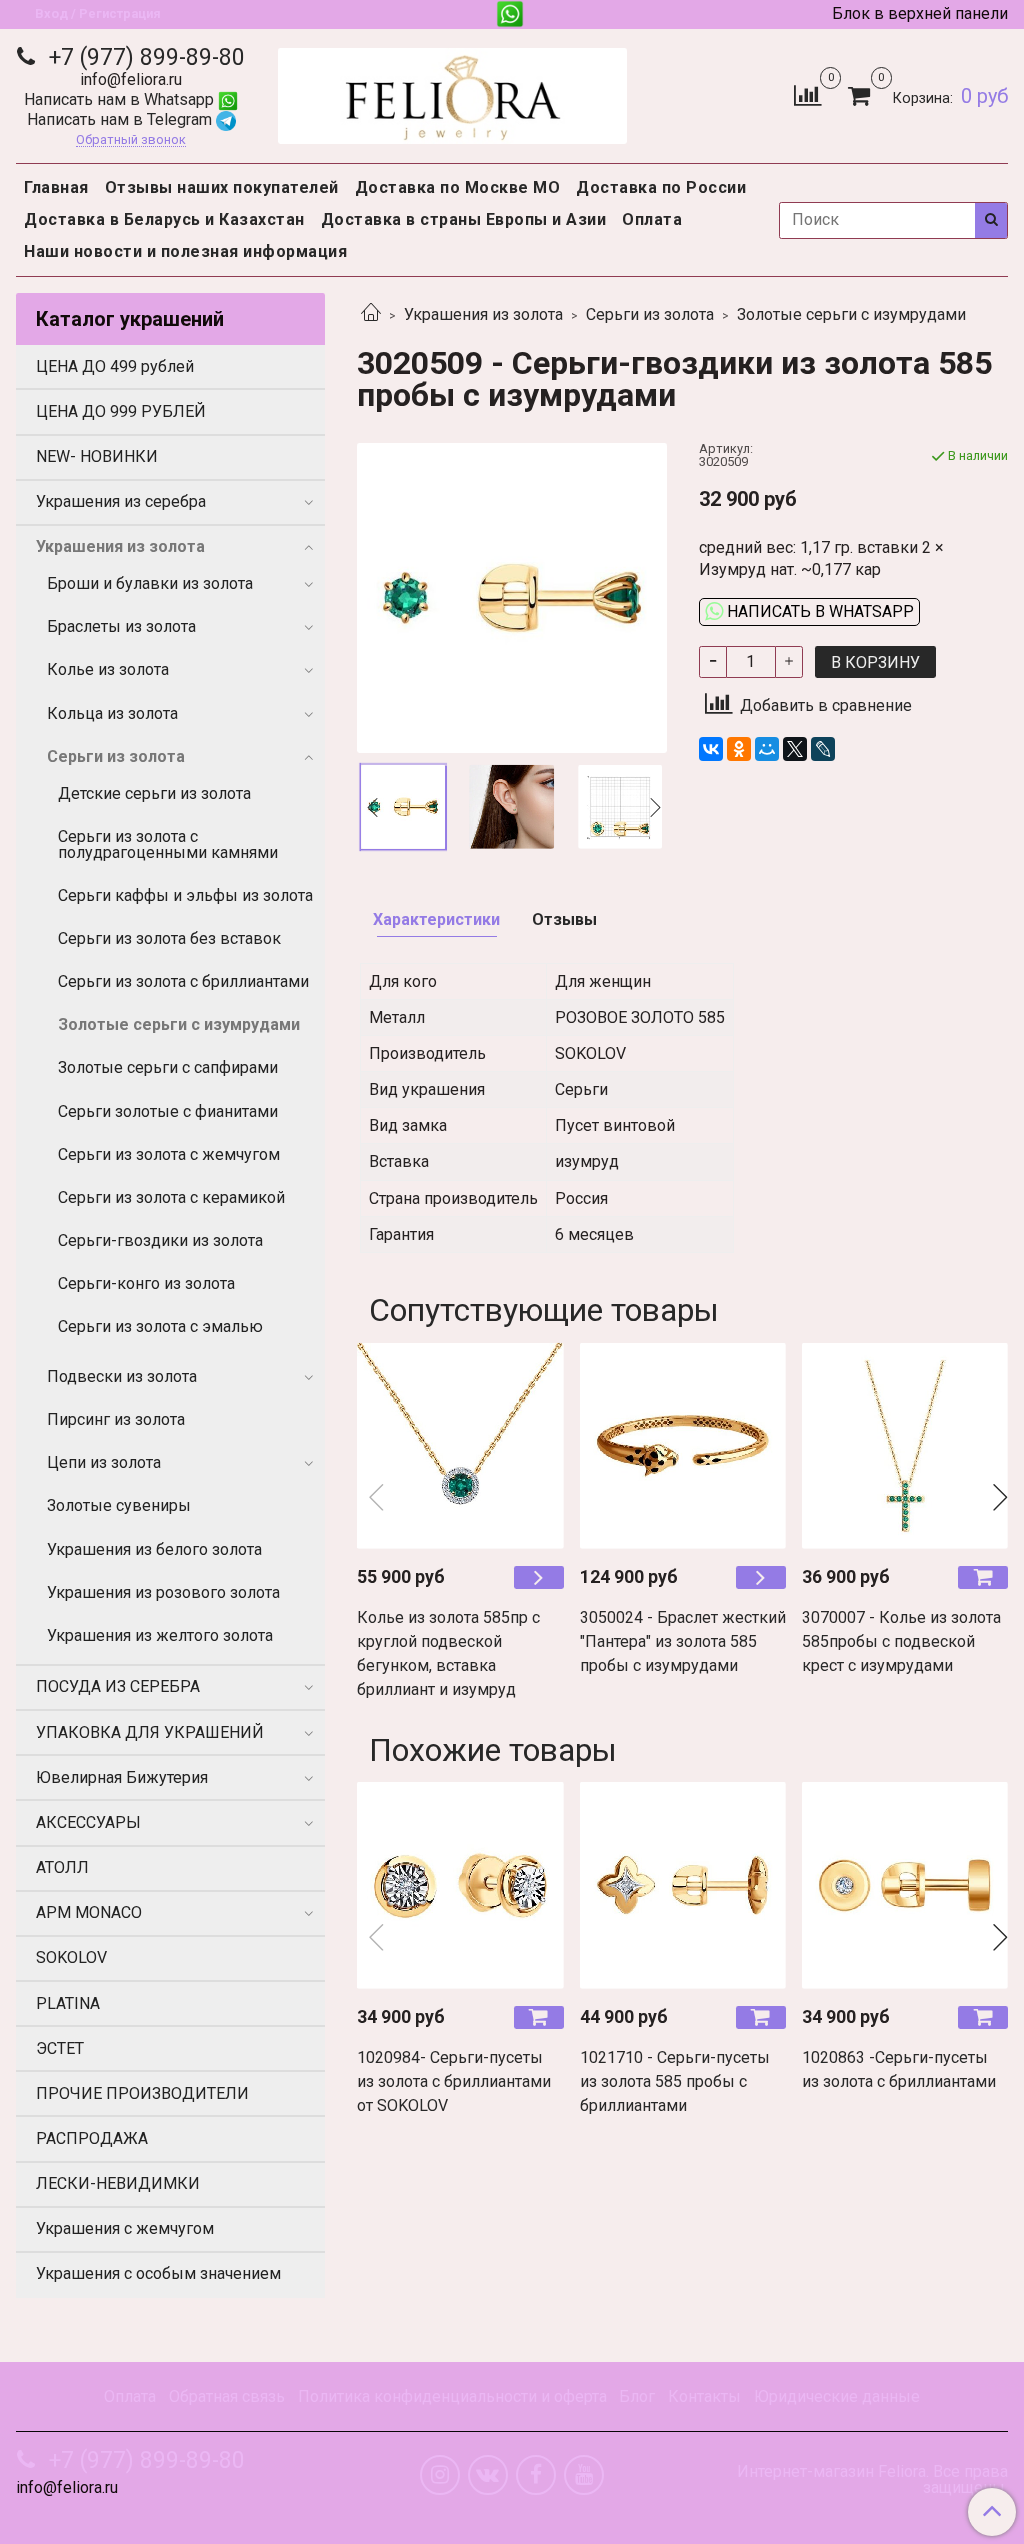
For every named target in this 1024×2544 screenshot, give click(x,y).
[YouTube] (584, 2475)
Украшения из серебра (121, 501)
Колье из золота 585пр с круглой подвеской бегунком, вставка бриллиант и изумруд (448, 1653)
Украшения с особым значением (158, 2273)
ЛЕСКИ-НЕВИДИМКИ (118, 2183)
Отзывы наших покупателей (222, 187)
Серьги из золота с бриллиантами (183, 981)
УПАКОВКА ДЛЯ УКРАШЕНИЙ (150, 1732)
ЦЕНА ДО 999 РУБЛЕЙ (121, 411)
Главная (56, 187)
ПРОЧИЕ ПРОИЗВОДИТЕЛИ (142, 2093)
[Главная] (371, 314)
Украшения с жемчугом (125, 2228)
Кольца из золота (112, 713)
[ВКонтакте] (711, 749)
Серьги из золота (650, 314)
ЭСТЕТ (60, 2048)
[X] (795, 749)
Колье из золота (108, 669)
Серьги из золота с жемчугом (169, 1154)
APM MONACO (89, 1912)
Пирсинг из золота (116, 1419)
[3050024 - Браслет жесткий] (683, 1445)
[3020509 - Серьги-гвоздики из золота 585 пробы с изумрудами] (512, 807)
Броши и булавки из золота (150, 583)
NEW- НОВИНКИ (97, 456)
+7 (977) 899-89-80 (144, 57)
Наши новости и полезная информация (185, 251)
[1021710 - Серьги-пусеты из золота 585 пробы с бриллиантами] (683, 1885)
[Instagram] (440, 2475)
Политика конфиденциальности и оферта (452, 2396)
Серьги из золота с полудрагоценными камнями (168, 844)
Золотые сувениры (119, 1505)
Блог (637, 2396)
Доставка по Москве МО (458, 187)
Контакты (704, 2396)
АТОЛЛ (62, 1867)
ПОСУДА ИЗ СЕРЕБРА (118, 1686)
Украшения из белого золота (154, 1549)
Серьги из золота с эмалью (160, 1326)
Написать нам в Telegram (121, 119)
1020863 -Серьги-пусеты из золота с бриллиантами (899, 2069)
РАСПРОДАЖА (92, 2138)
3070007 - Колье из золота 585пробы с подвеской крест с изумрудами (901, 1641)
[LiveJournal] (823, 749)
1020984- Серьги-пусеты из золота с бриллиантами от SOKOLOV (454, 2081)
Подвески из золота (122, 1376)
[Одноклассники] (739, 749)
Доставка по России (661, 187)
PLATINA (68, 2003)
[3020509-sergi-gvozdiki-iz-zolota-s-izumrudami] (511, 596)
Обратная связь (227, 2396)
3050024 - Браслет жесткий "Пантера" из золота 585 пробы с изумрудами (683, 1641)
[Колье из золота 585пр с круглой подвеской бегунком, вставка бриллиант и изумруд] (460, 1445)
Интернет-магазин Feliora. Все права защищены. (872, 2480)
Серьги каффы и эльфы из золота (185, 895)
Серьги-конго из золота (146, 1283)
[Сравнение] (807, 94)
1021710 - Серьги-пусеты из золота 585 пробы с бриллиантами (675, 2081)
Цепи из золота (104, 1462)
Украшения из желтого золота (160, 1635)
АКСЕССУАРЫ (88, 1822)
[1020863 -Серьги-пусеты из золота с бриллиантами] (905, 1885)
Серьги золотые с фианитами (168, 1111)
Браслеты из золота (121, 626)
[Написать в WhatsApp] (510, 14)
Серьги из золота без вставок (169, 938)
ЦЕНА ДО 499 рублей (115, 366)
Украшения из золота (483, 314)
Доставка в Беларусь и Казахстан (164, 219)
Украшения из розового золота (163, 1592)
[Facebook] (536, 2475)
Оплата (652, 219)
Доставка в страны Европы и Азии (464, 219)
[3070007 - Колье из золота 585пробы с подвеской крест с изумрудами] (905, 1445)
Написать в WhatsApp (818, 611)
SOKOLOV (71, 1957)
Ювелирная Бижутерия (122, 1777)
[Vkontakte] (488, 2475)
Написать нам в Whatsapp (121, 99)
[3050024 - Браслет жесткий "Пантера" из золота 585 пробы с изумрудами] (761, 1577)
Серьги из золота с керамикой (171, 1197)
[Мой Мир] (767, 749)
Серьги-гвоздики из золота (160, 1240)
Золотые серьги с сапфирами (168, 1067)
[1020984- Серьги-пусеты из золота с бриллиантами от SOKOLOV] (460, 1885)
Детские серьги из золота (154, 793)
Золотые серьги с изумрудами (851, 314)
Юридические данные (837, 2396)
